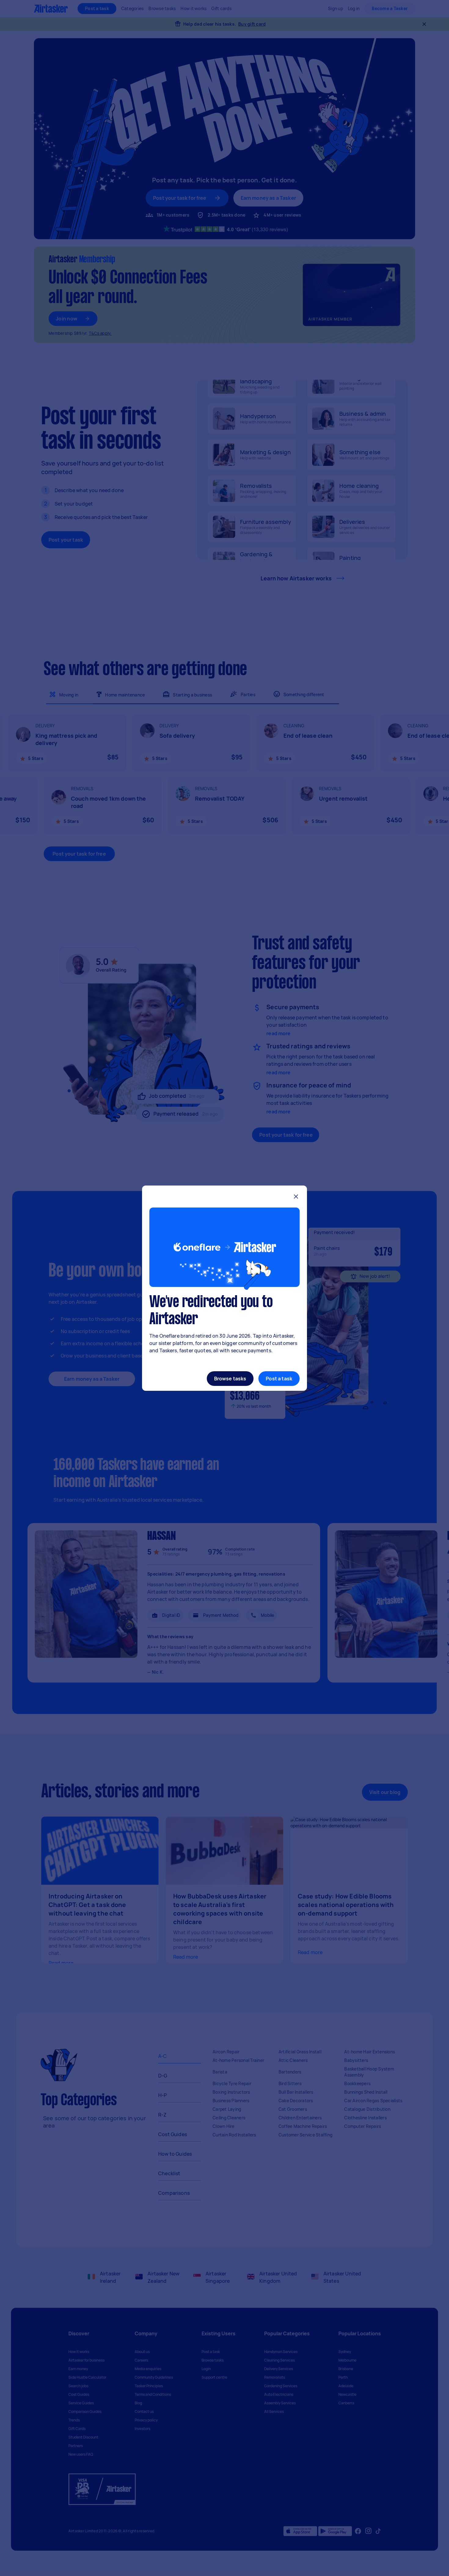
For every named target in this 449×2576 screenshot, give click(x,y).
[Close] (296, 1197)
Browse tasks (230, 1379)
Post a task (279, 1379)
